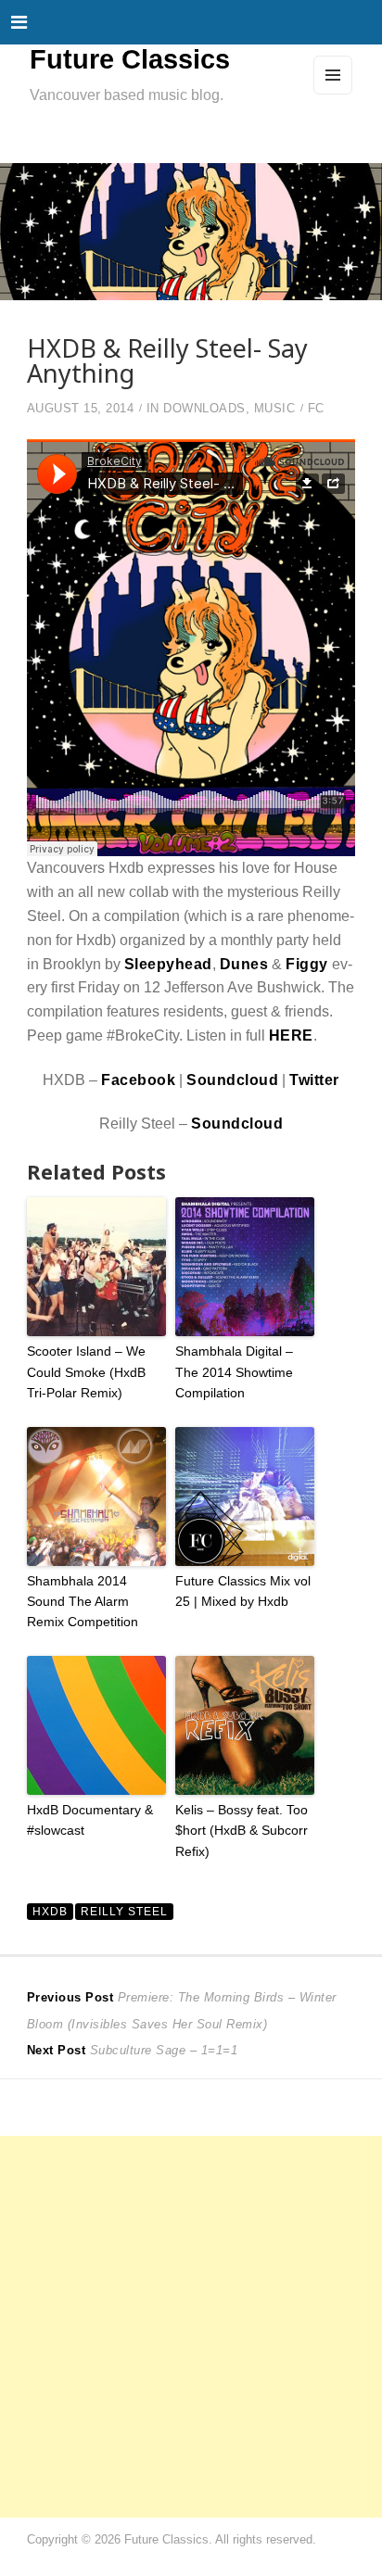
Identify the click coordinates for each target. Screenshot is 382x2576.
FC (316, 409)
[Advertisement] (191, 2327)
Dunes (244, 964)
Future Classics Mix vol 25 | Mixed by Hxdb (243, 1591)
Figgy (307, 964)
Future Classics (130, 59)
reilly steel (124, 1911)
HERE (291, 1035)
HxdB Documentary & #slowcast (90, 1820)
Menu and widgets (333, 94)
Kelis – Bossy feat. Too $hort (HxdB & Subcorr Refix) (242, 1831)
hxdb (50, 1911)
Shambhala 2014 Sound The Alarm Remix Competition (83, 1602)
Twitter (314, 1080)
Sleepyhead (168, 964)
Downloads (204, 409)
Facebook (138, 1080)
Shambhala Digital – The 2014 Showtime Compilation (234, 1372)
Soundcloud (232, 1080)
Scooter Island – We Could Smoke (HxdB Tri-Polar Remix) (86, 1372)
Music (275, 409)
